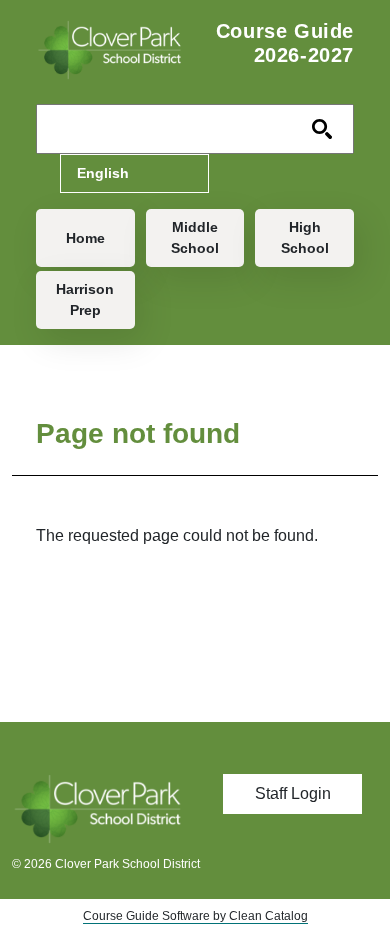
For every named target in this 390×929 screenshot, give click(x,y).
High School (305, 237)
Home (85, 238)
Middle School (195, 237)
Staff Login (293, 793)
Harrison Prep (85, 299)
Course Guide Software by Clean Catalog (195, 916)
